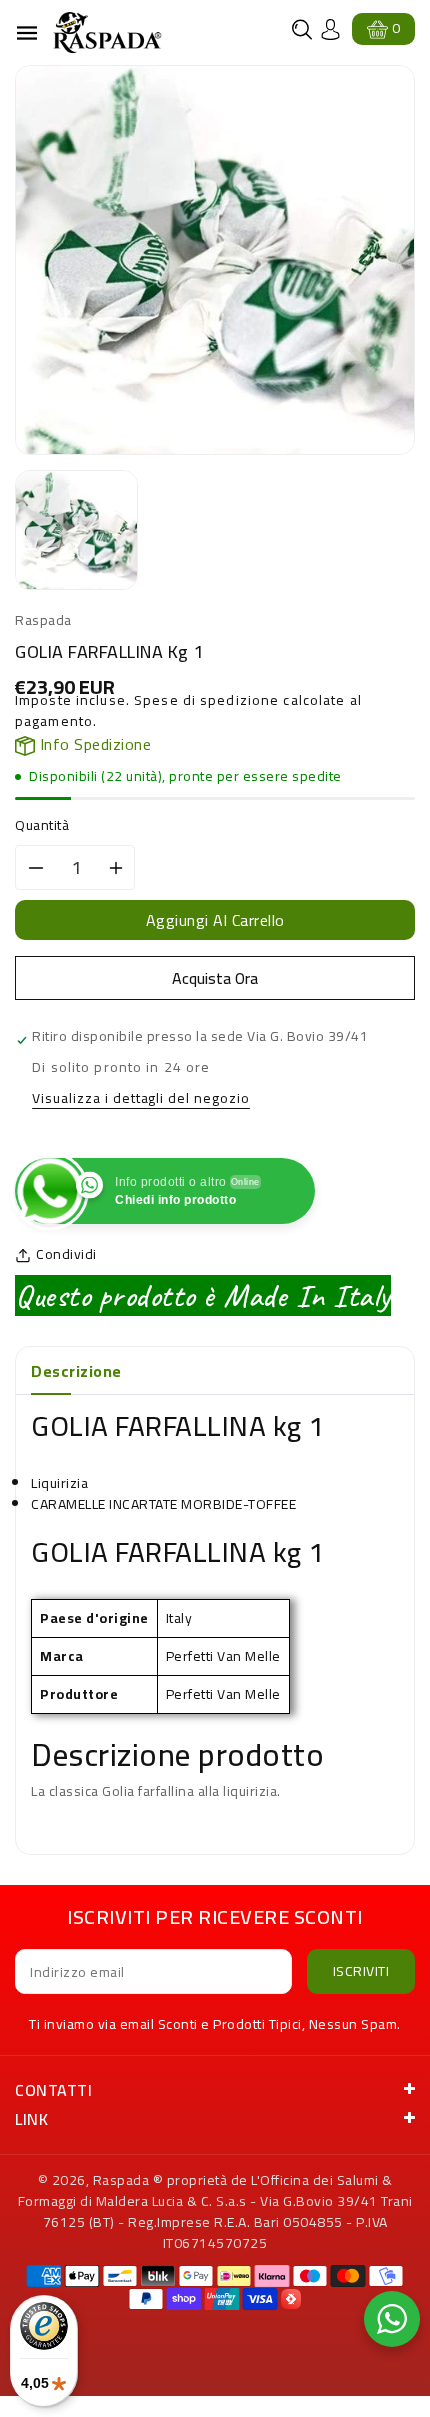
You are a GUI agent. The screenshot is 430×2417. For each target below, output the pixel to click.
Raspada (121, 2180)
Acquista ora (215, 978)
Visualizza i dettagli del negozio (141, 1099)
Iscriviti (361, 1971)
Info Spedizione (93, 744)
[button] (302, 29)
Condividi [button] (66, 1254)
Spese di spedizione (206, 700)
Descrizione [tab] (76, 1371)
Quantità (42, 825)
